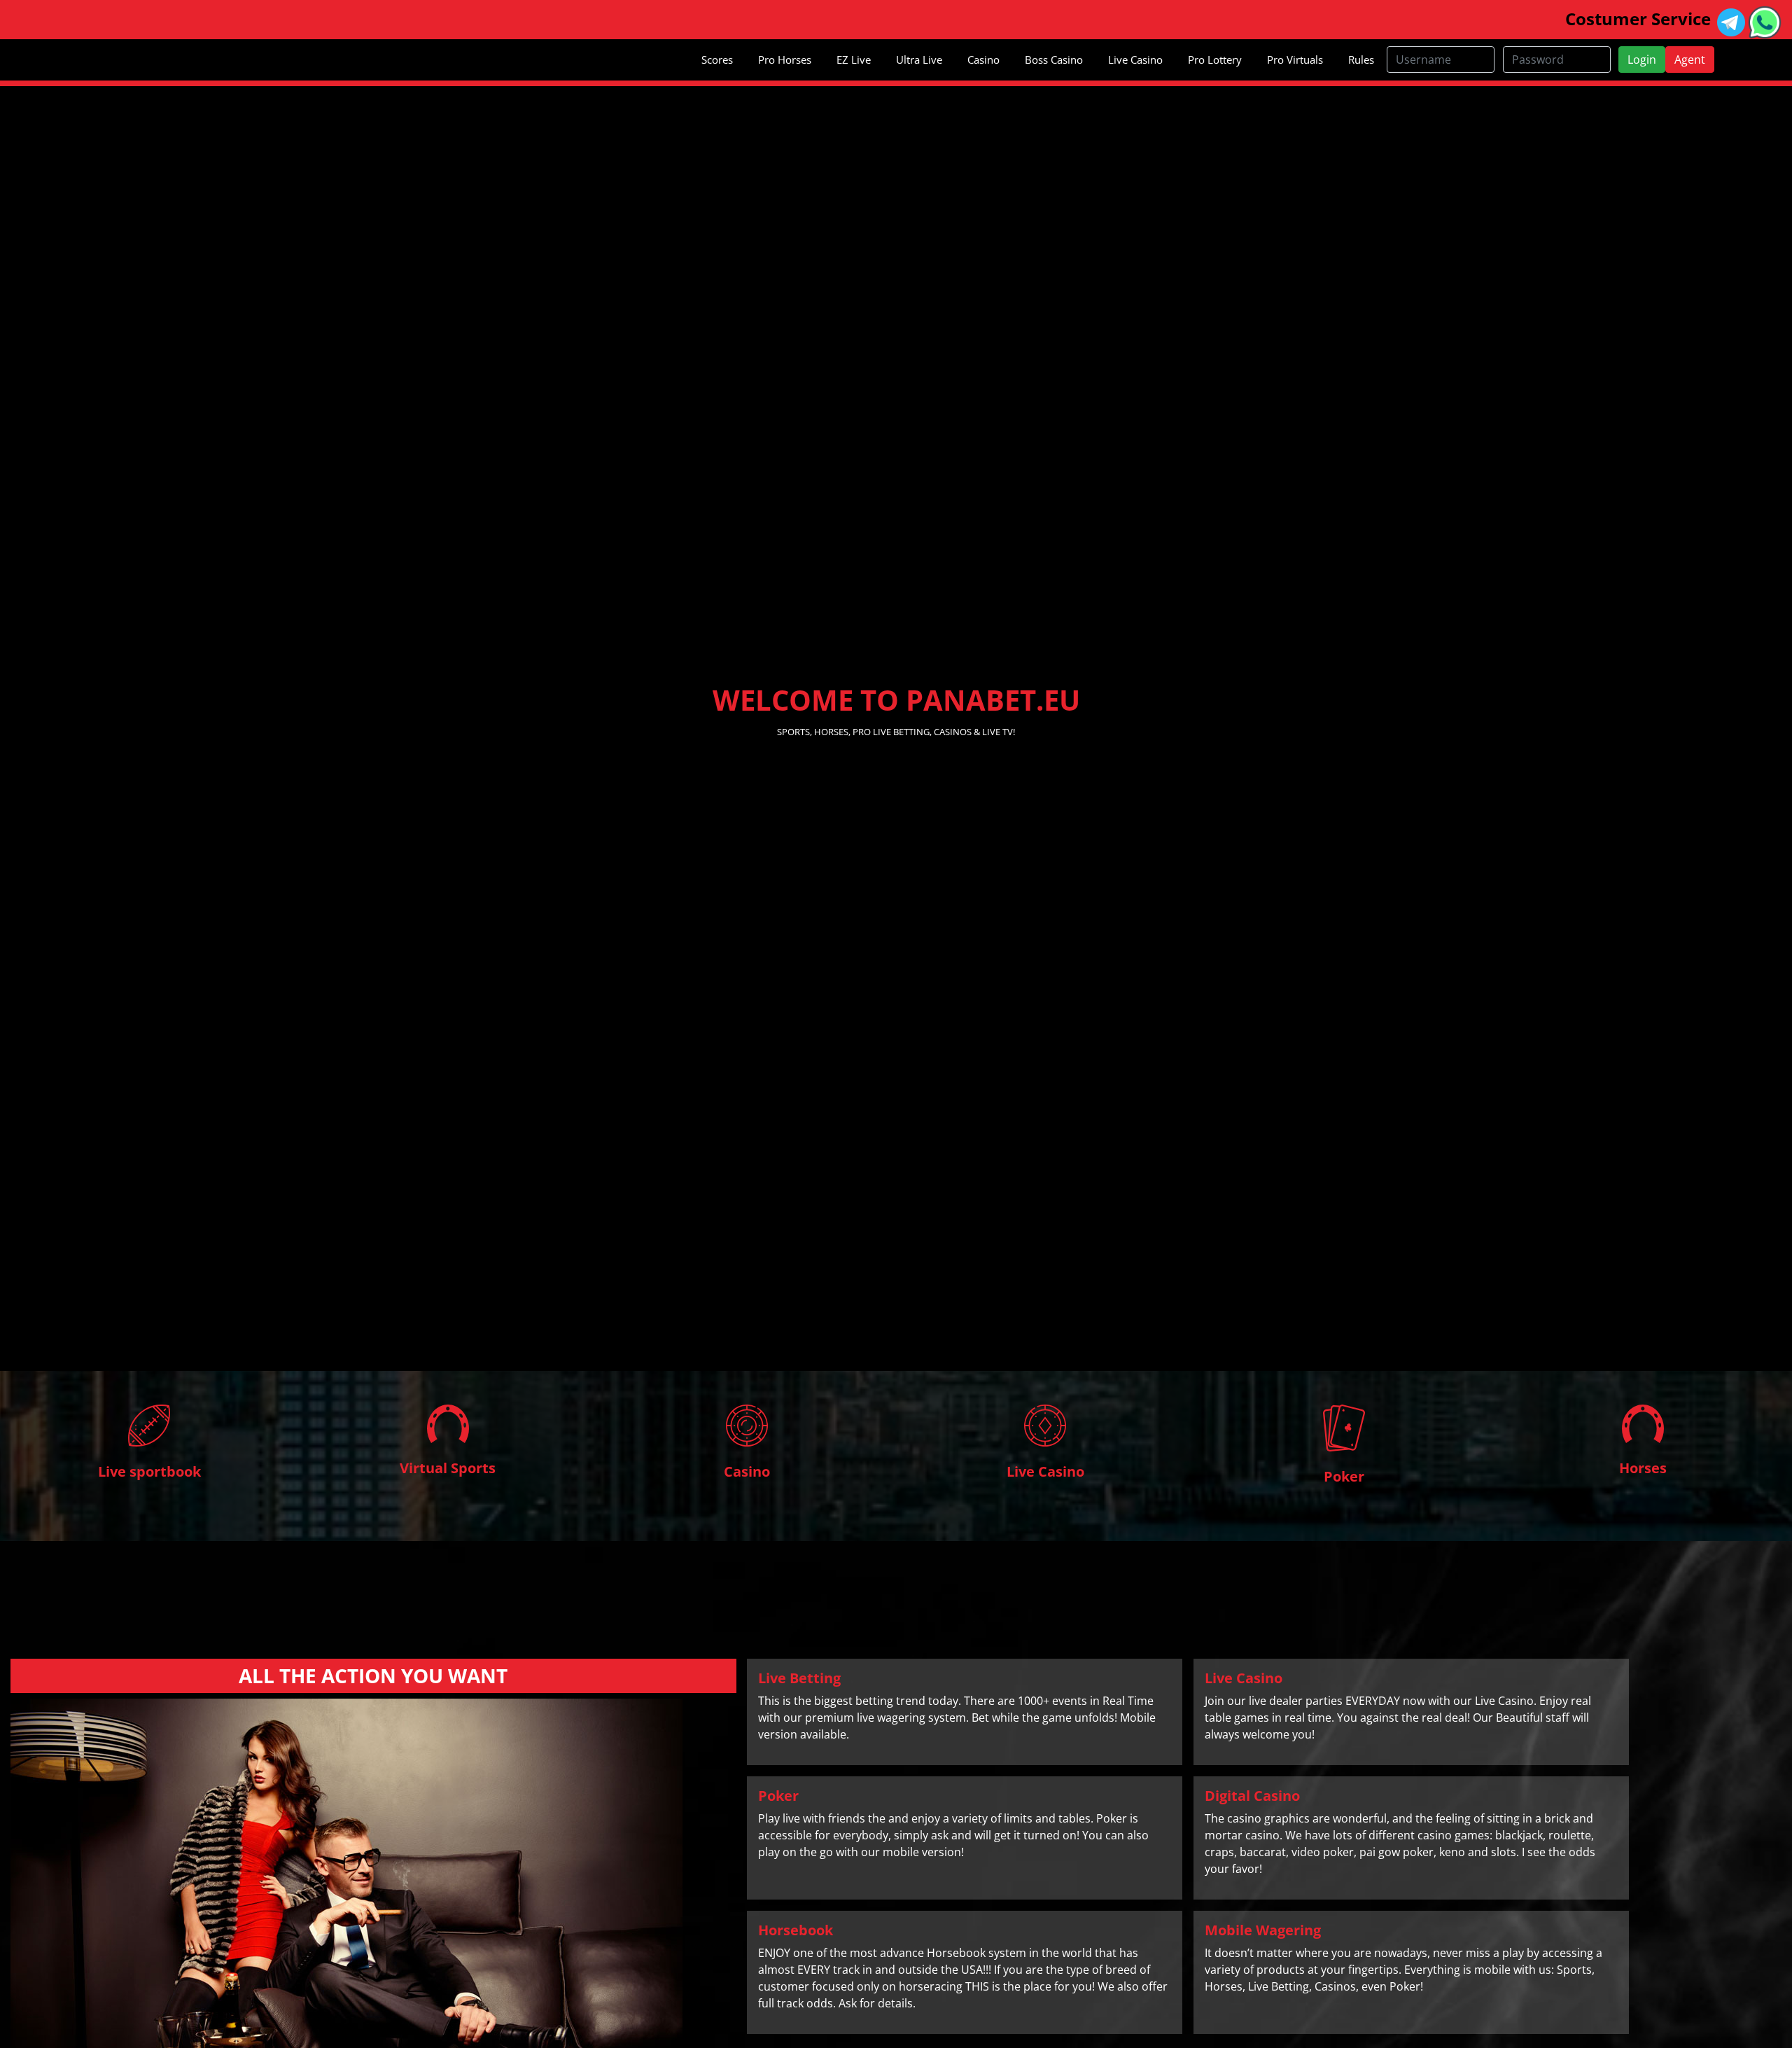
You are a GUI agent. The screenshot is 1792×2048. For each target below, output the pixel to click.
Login (1642, 60)
